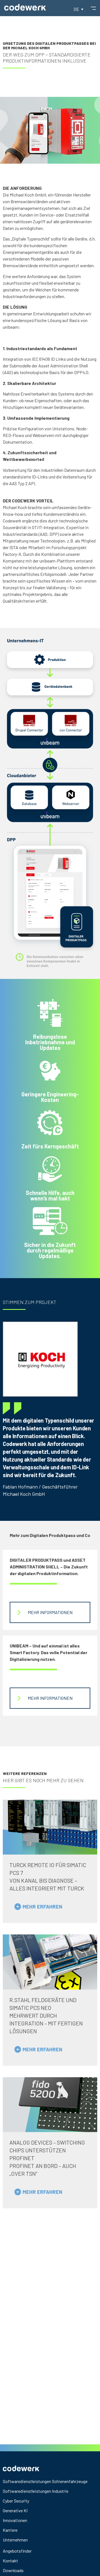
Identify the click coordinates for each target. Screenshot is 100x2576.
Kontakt (10, 2561)
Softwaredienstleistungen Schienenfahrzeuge (45, 2481)
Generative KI (15, 2510)
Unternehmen (15, 2540)
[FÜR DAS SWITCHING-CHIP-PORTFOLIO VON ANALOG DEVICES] (50, 2105)
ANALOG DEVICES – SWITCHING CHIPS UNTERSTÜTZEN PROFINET (47, 2150)
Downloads (13, 2570)
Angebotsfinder (17, 2551)
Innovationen (15, 2520)
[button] (78, 9)
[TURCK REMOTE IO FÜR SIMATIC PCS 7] (50, 1827)
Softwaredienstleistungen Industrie (36, 2491)
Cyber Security (16, 2501)
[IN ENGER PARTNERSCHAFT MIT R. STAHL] (50, 1962)
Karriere (10, 2530)
